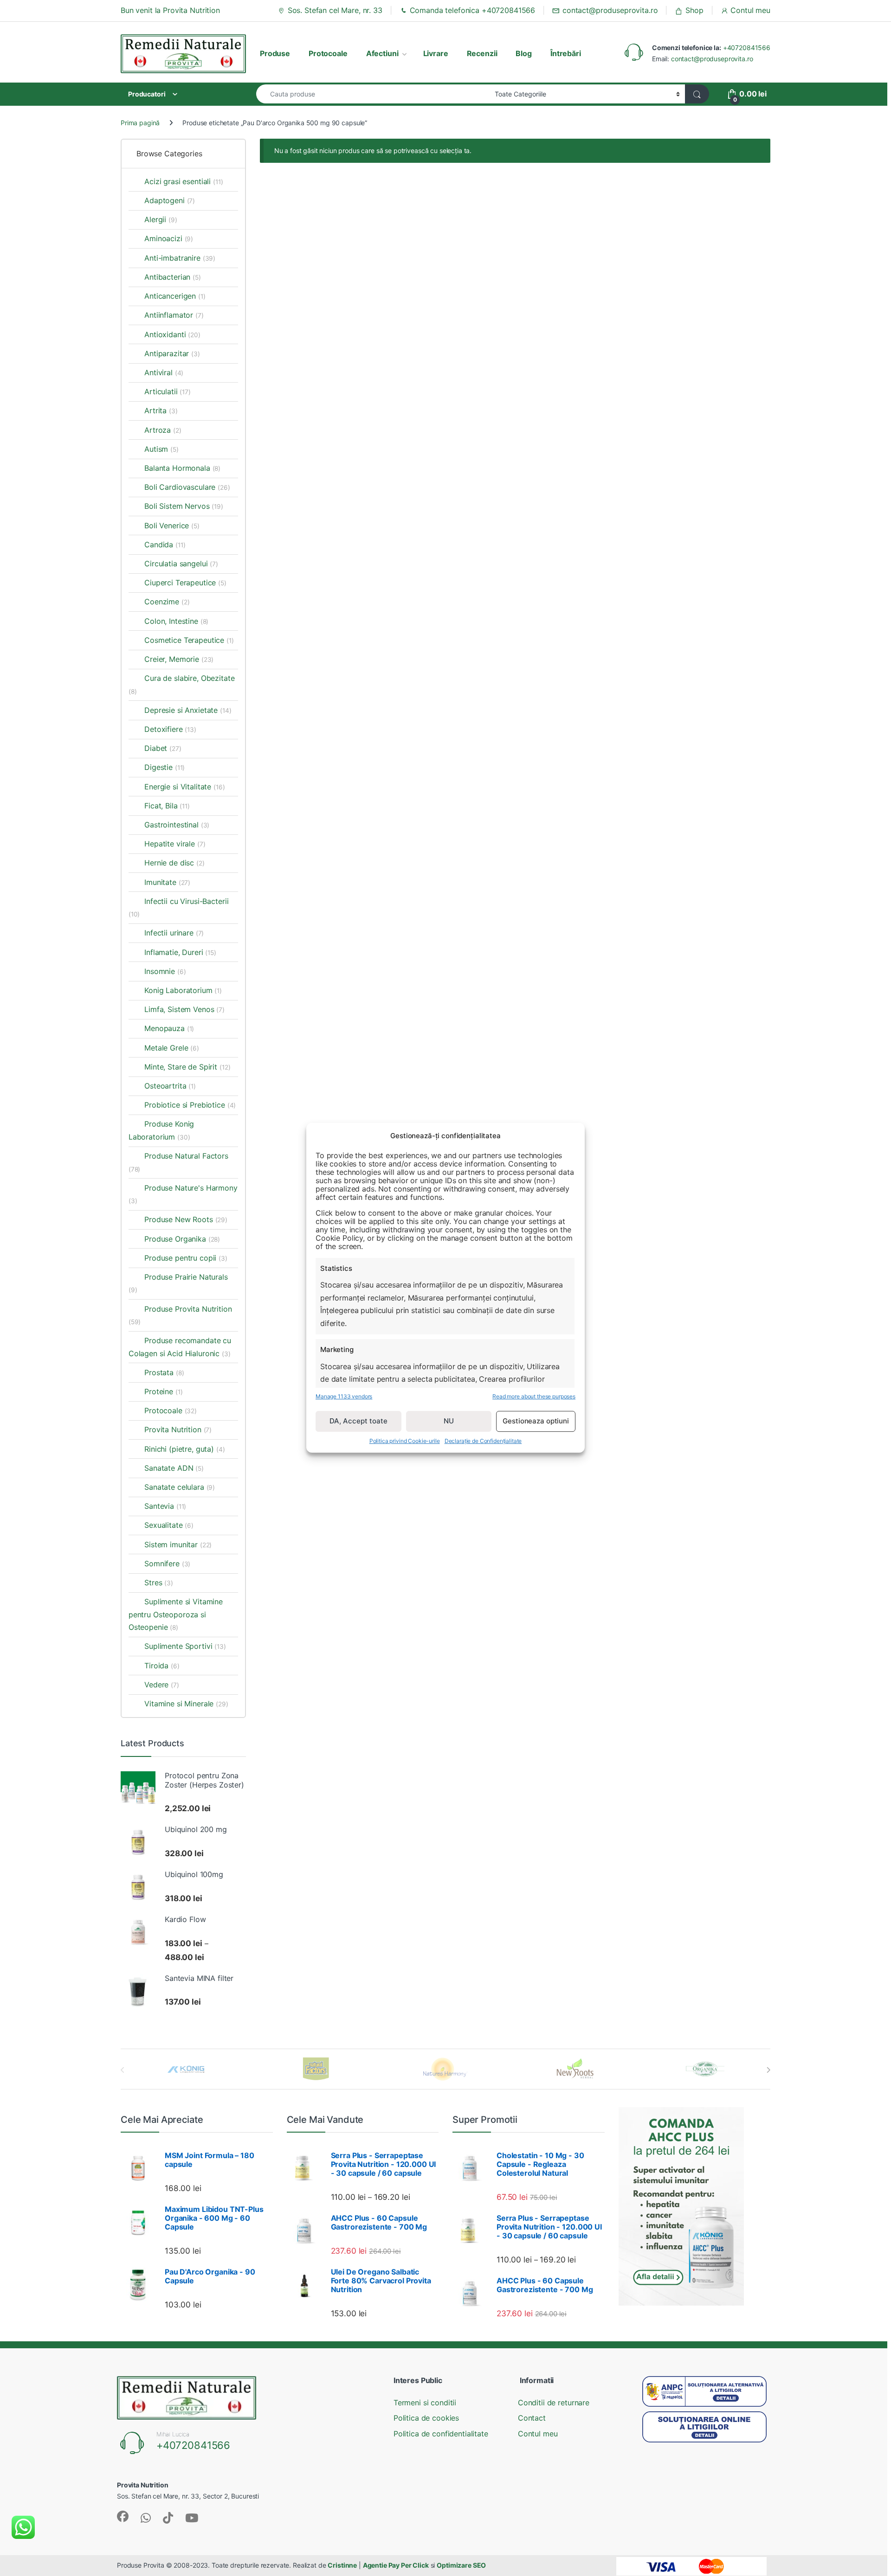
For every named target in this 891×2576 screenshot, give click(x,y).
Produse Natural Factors (178, 1162)
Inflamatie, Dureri (180, 952)
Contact (532, 2418)
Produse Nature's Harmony (183, 1194)
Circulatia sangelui (181, 564)
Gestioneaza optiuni (536, 1421)
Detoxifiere (170, 729)
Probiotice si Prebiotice (190, 1105)
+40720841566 (747, 48)
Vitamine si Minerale (186, 1704)
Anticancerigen (175, 296)
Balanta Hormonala (182, 468)
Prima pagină (140, 123)
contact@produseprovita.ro (610, 10)
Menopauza (169, 1028)
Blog (523, 53)
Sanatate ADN (174, 1468)
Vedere (162, 1685)
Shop (694, 10)
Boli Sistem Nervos (184, 506)
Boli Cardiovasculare (187, 487)
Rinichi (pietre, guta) (179, 1449)
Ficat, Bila (167, 806)
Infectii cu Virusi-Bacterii (179, 907)
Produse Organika (182, 1239)
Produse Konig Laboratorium (161, 1130)
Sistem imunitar (178, 1544)
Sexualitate (169, 1525)
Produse (275, 53)
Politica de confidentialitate (441, 2434)
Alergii (161, 219)
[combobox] (373, 94)
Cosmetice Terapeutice (189, 640)
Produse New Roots (186, 1219)
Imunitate (167, 882)
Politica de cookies (426, 2418)
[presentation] (768, 2070)
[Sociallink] (123, 2516)
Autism (161, 449)
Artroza (163, 430)
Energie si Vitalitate (184, 787)
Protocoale (328, 53)
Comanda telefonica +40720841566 (473, 10)
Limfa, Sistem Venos (184, 1009)
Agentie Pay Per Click (396, 2565)
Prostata (164, 1372)
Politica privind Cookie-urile (405, 1441)
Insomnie (165, 971)
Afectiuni (382, 53)
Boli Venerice (172, 525)
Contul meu (750, 10)
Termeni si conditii (425, 2403)
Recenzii (482, 53)
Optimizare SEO (461, 2565)
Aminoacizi (169, 238)
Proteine (163, 1391)
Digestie (165, 767)
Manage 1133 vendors (344, 1397)
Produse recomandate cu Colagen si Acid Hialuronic (180, 1347)
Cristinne (342, 2565)
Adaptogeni (170, 200)
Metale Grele (172, 1048)
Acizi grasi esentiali (184, 181)
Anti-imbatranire (180, 258)
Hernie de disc (174, 863)
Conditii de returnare (554, 2403)
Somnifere (167, 1564)
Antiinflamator (174, 315)
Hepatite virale (175, 844)
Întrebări (566, 53)
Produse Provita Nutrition (180, 1315)
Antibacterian (173, 277)
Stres (159, 1583)
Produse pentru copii (186, 1258)
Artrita (161, 410)
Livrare (436, 53)
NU (449, 1421)
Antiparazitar (172, 353)
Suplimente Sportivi (185, 1646)
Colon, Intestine (176, 621)
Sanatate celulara (180, 1487)
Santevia (165, 1506)
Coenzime (167, 602)
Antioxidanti (172, 334)
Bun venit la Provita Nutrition (170, 10)
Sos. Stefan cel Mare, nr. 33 (335, 10)
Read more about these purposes (534, 1397)
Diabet (163, 748)
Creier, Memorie (179, 659)
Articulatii (168, 391)
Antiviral (164, 372)
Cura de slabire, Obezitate (182, 684)
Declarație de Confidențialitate (483, 1441)
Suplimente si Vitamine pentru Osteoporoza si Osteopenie (176, 1614)
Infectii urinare (174, 933)
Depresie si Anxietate (188, 710)
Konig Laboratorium (183, 990)
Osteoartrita (170, 1086)
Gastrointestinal (177, 825)
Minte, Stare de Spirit (187, 1067)
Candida (165, 545)
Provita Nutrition (178, 1429)
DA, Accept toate (358, 1421)
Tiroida (162, 1666)
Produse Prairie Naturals (178, 1283)
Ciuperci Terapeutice (185, 583)
